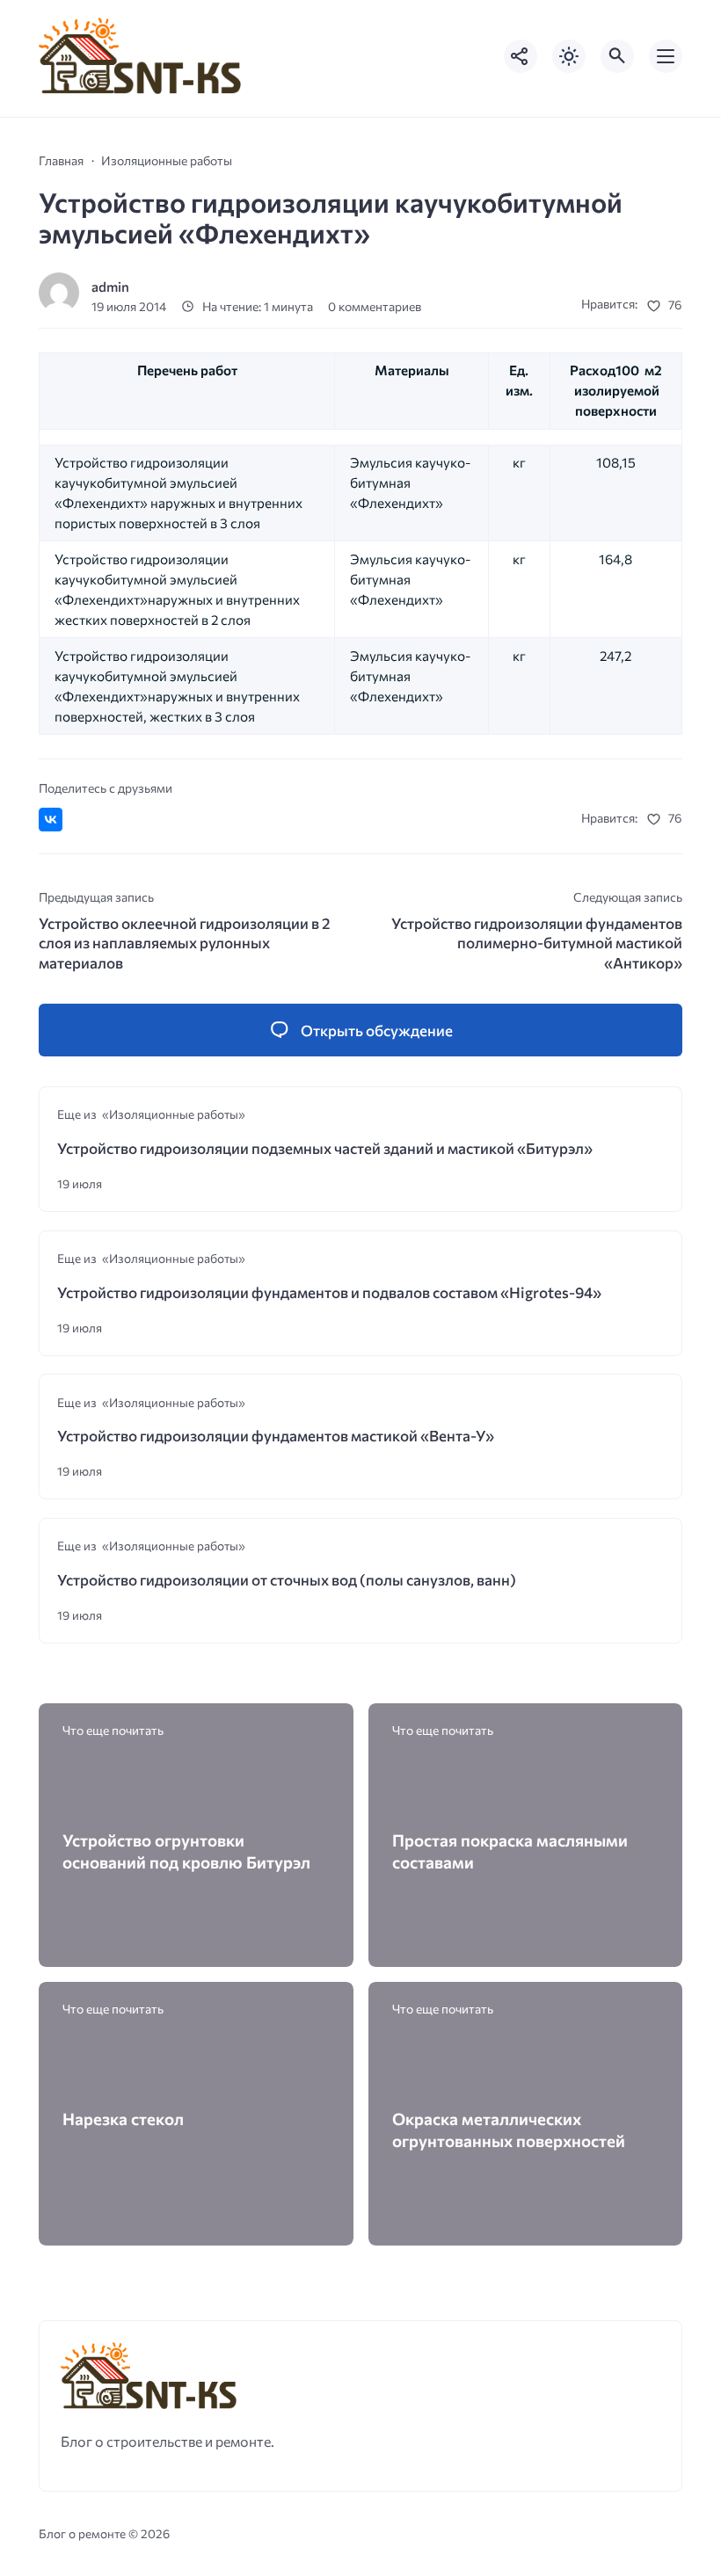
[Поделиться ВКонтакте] (51, 820)
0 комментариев (375, 306)
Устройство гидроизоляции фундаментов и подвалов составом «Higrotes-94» (329, 1292)
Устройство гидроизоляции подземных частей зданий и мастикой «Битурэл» (325, 1148)
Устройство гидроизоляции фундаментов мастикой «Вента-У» (276, 1436)
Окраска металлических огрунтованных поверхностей (509, 2130)
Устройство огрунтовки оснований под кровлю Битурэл (186, 1851)
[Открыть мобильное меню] (666, 56)
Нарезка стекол (123, 2119)
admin (110, 286)
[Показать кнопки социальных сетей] (521, 56)
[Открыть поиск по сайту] (617, 56)
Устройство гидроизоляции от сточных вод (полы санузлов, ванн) (287, 1580)
